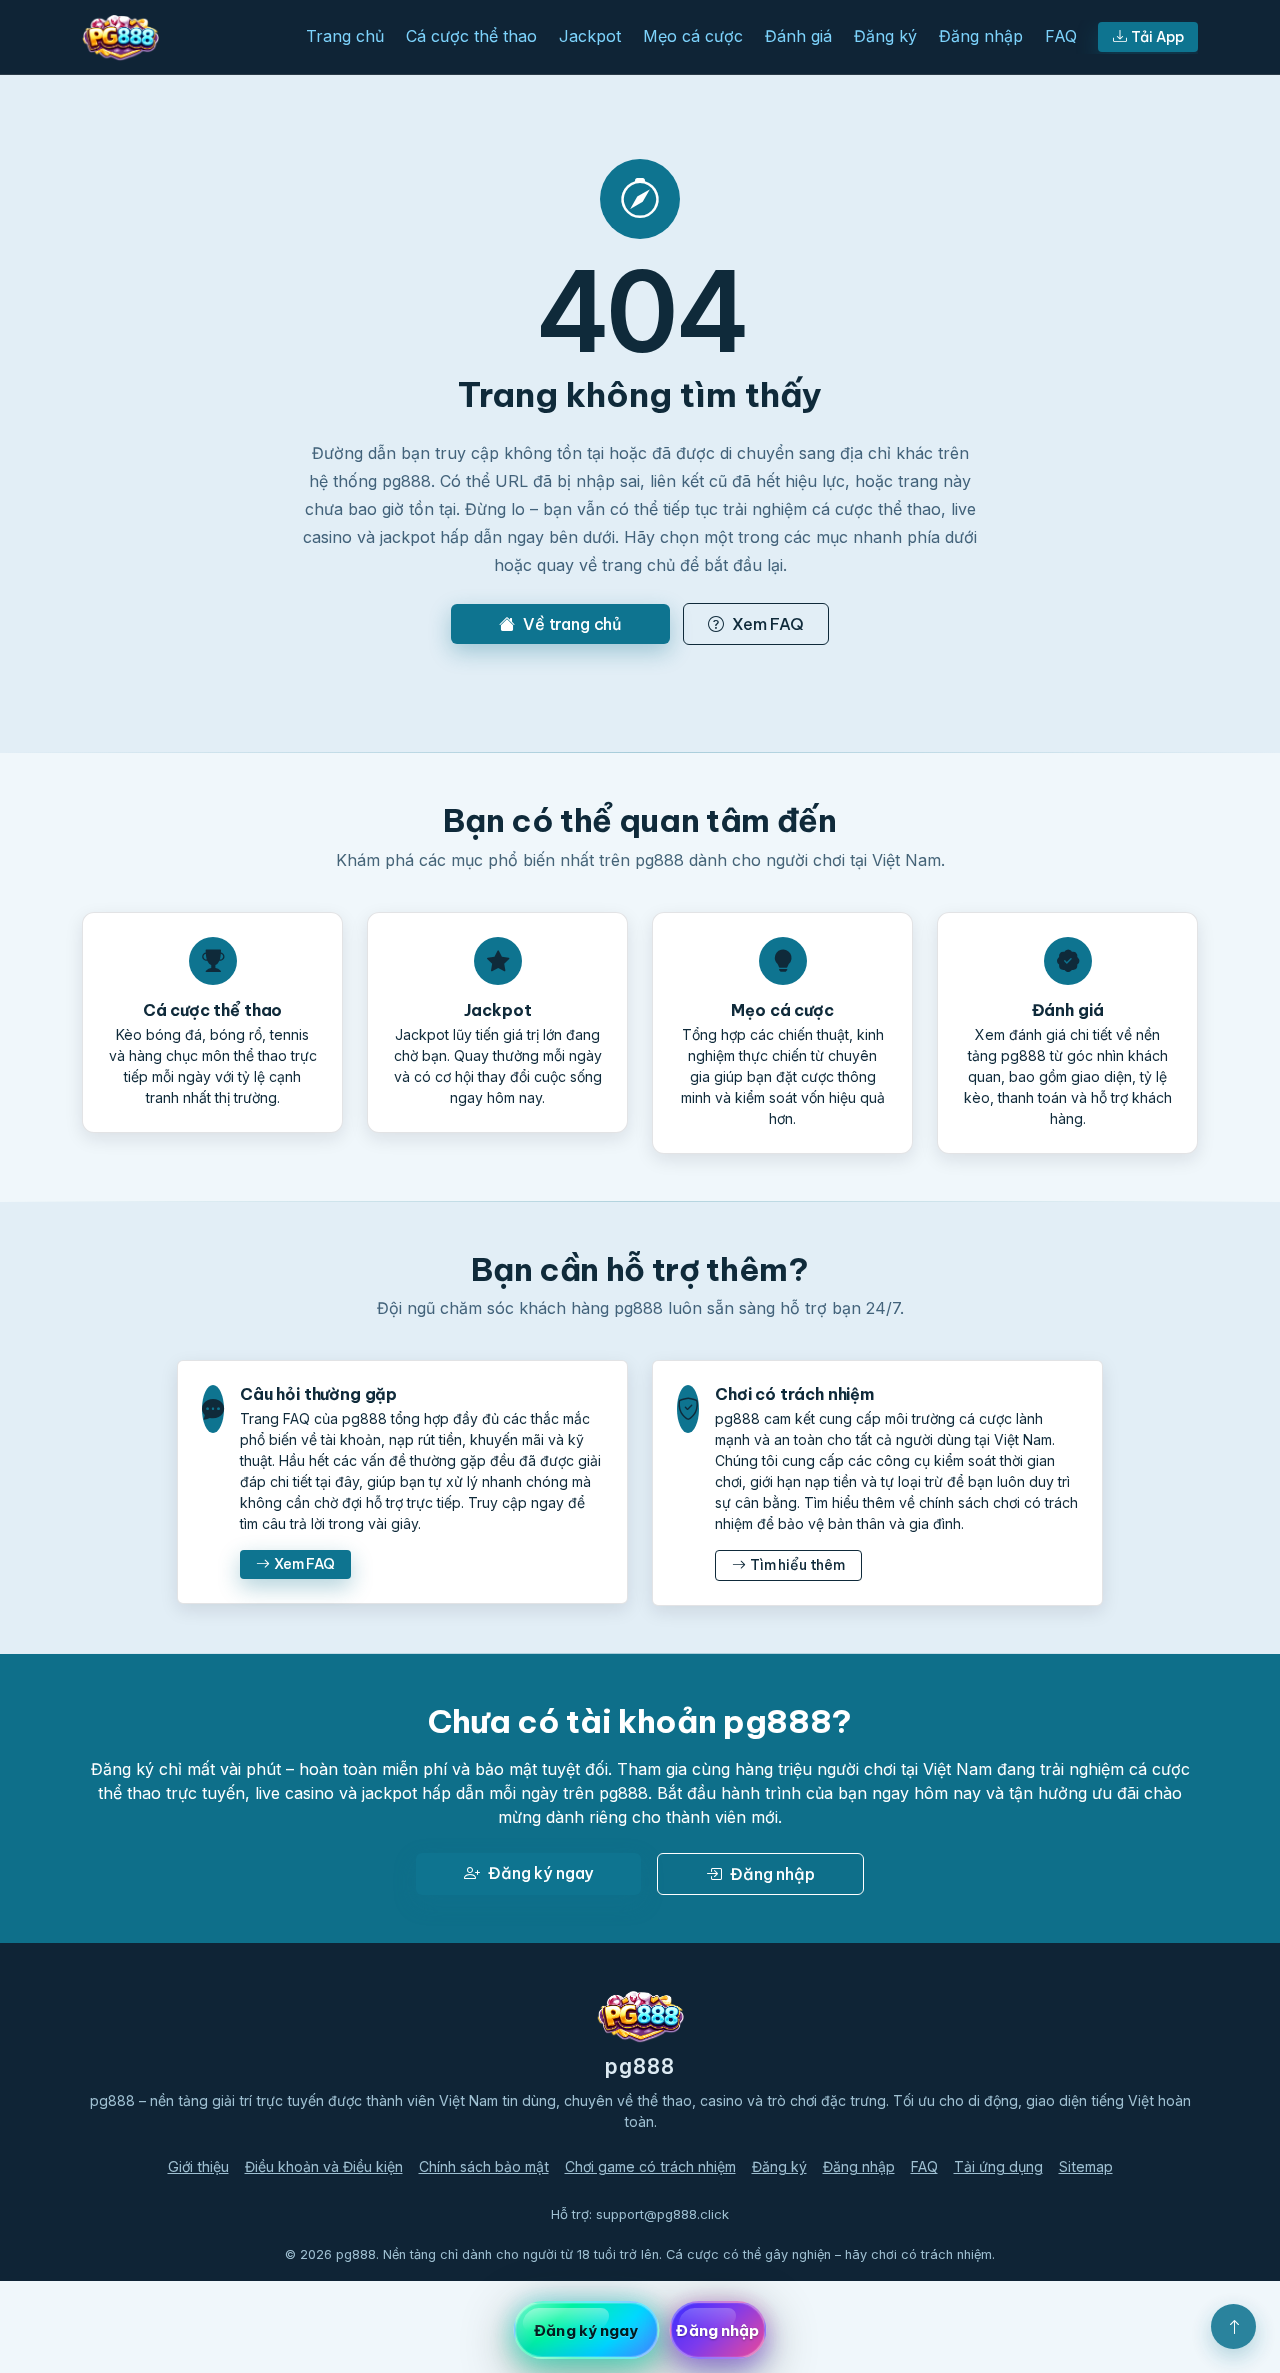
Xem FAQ (768, 624)
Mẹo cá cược (693, 36)
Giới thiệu (198, 2166)
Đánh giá (798, 36)
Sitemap (1086, 2166)
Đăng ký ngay (540, 1873)
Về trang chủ (572, 624)
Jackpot (590, 36)
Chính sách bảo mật (484, 2166)
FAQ (1061, 36)
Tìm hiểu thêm (797, 1565)
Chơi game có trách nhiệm (650, 2166)
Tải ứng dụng (998, 2166)
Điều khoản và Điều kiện (324, 2166)
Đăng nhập (981, 36)
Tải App (1157, 37)
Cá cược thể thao (471, 36)
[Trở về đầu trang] (1233, 2326)
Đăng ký (885, 36)
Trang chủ (345, 36)
